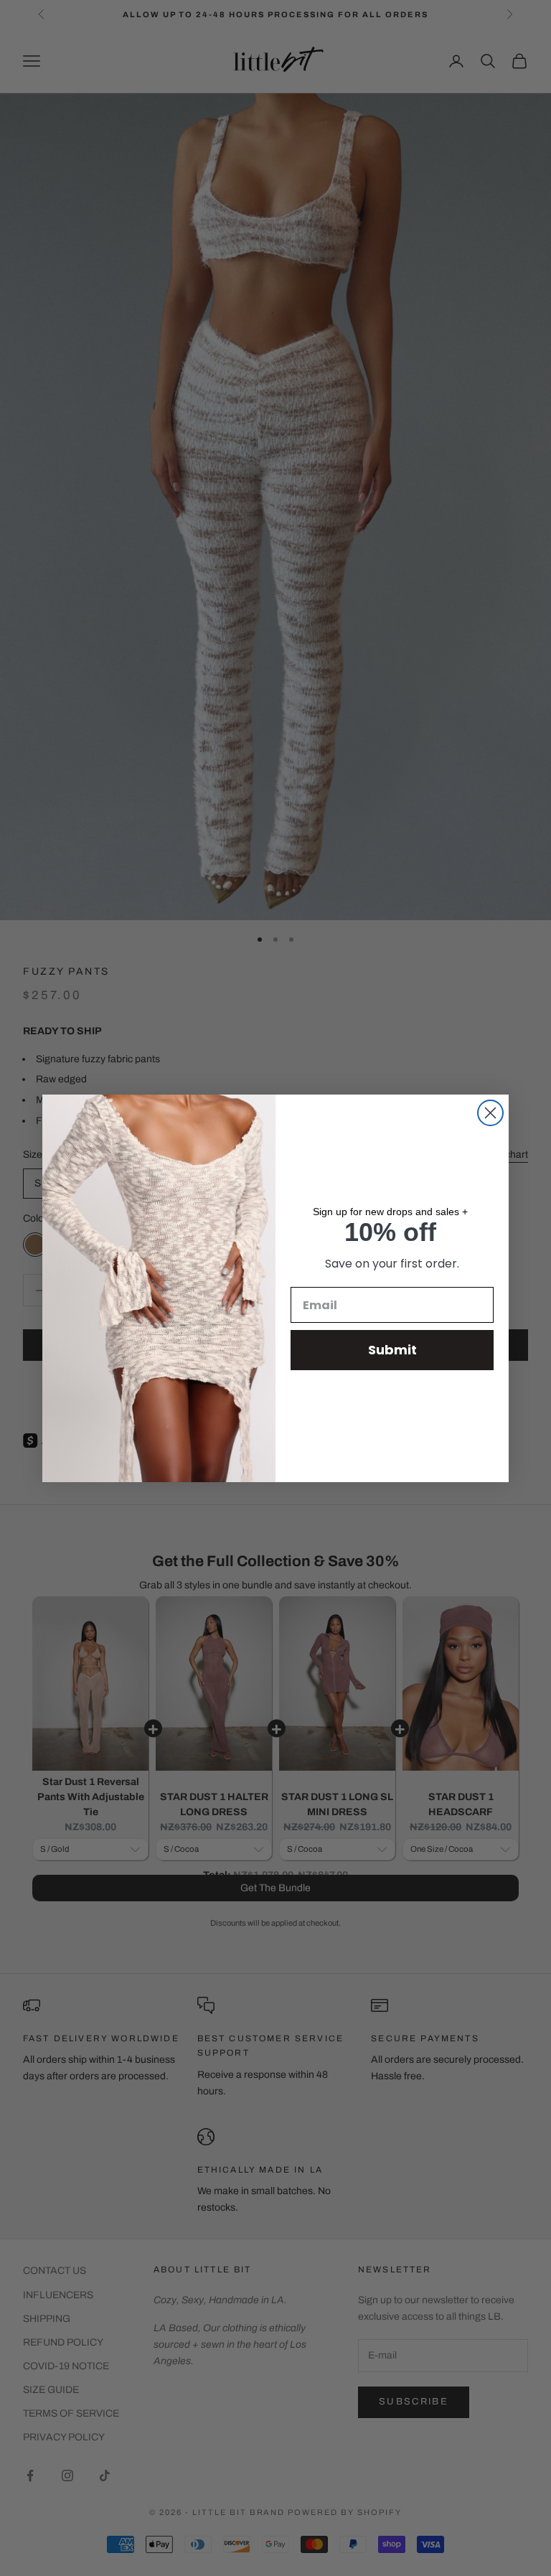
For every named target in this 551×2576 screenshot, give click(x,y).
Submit (392, 1350)
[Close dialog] (490, 1113)
